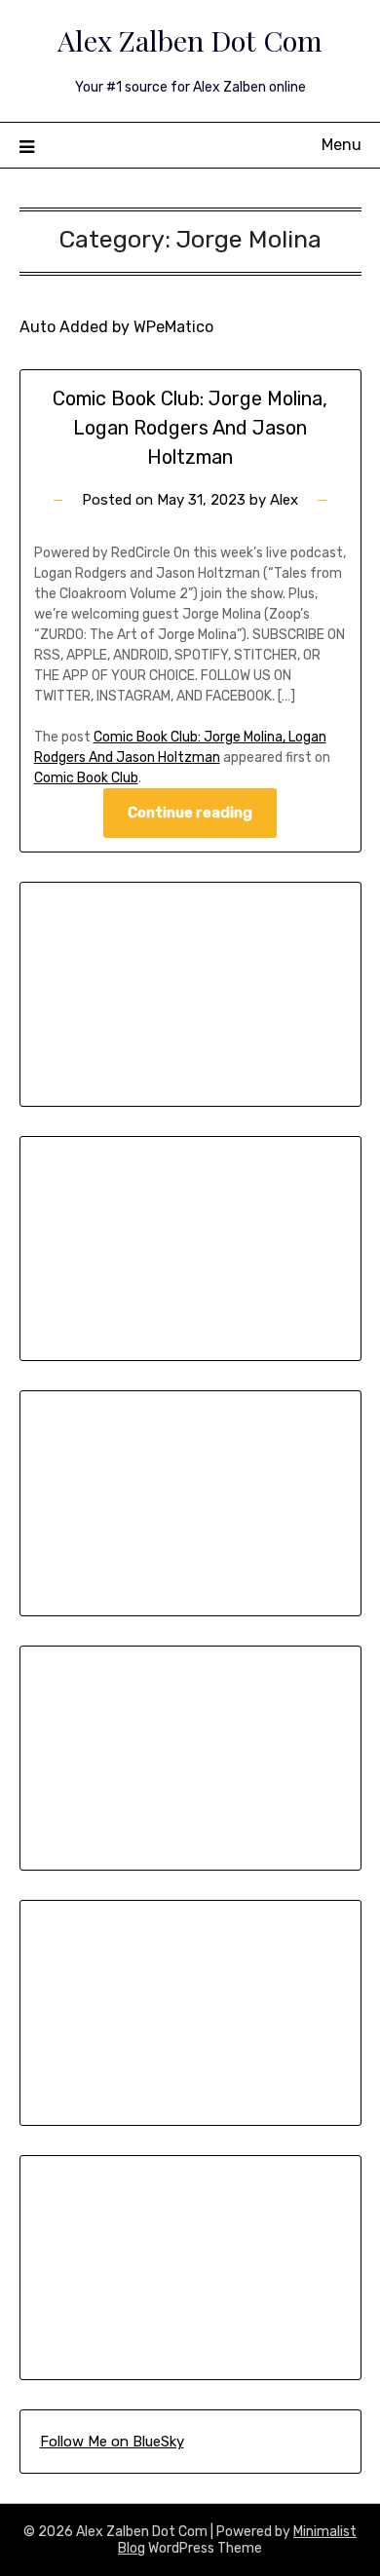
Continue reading (190, 813)
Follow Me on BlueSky (112, 2442)
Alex (284, 500)
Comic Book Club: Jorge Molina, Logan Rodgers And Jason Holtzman (190, 428)
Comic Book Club (86, 778)
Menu (342, 145)
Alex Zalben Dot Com (190, 40)
